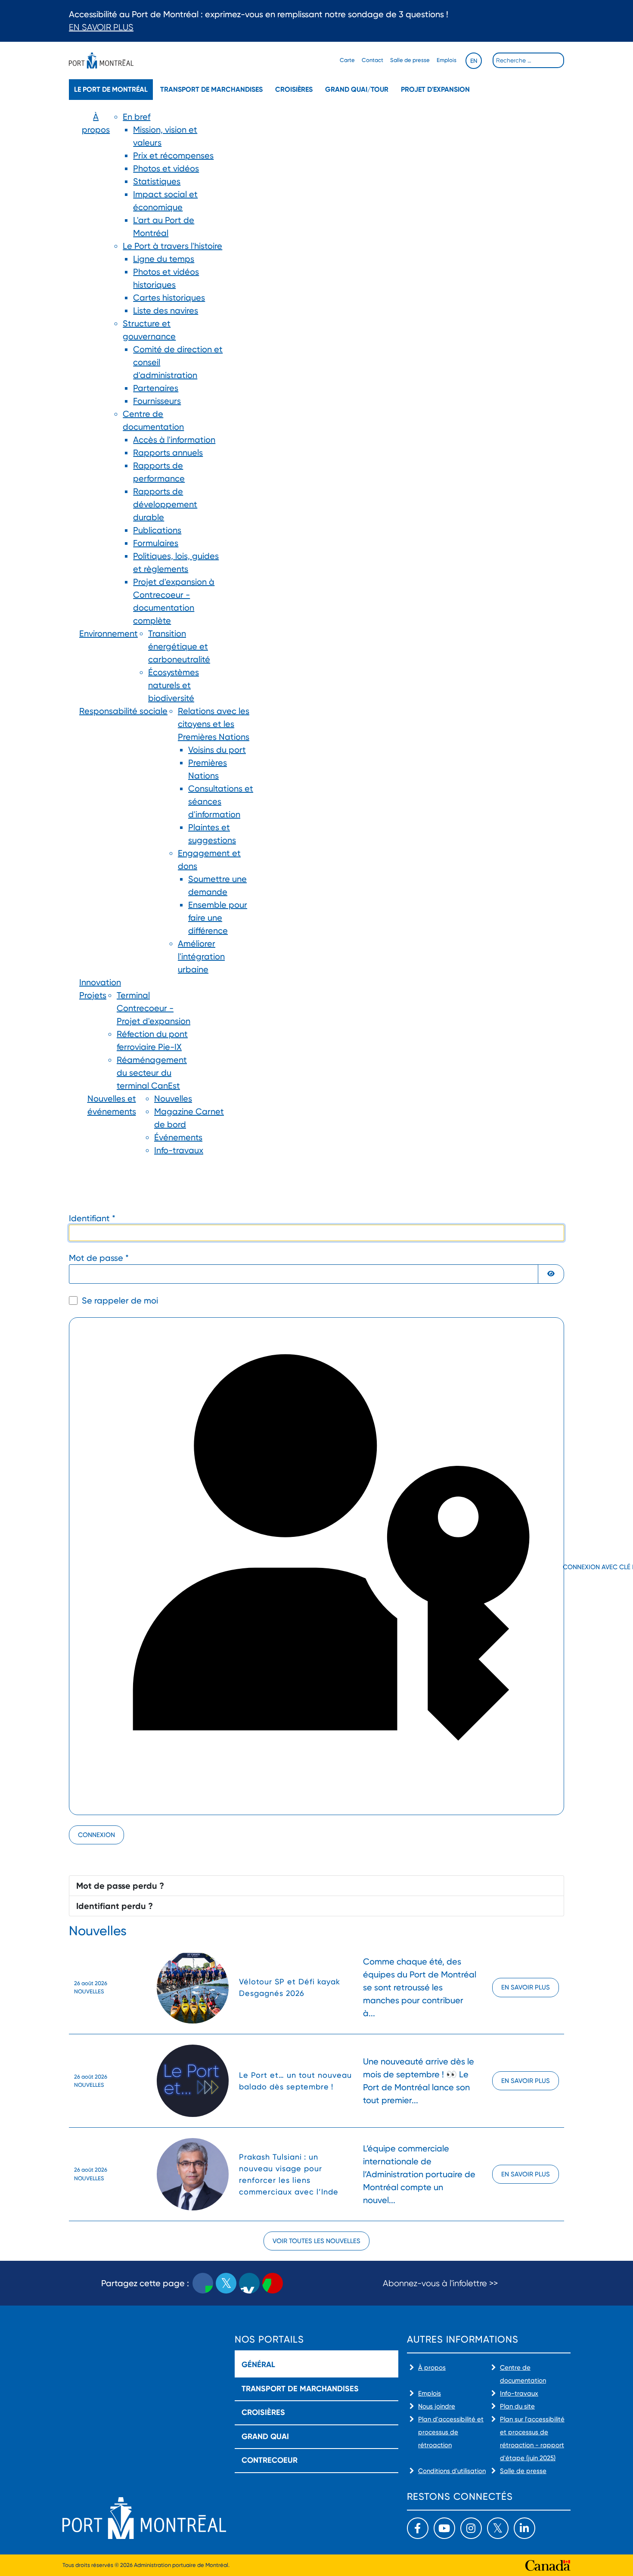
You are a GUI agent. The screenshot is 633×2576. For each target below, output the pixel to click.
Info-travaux (519, 2393)
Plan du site (517, 2406)
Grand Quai (265, 2436)
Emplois (447, 60)
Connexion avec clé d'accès (563, 1567)
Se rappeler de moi (120, 1300)
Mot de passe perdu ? (120, 1886)
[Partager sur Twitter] (226, 2283)
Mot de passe (99, 1258)
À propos (432, 2368)
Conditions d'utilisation (452, 2471)
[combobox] (528, 60)
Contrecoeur (270, 2460)
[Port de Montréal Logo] (101, 61)
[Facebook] (418, 2528)
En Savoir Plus (101, 27)
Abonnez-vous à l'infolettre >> (440, 2283)
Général (258, 2365)
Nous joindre (437, 2406)
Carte (347, 60)
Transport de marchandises (211, 89)
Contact (372, 60)
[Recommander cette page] (273, 2283)
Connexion (96, 1835)
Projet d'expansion (435, 89)
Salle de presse (410, 60)
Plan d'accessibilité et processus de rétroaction (451, 2432)
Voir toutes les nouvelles (316, 2241)
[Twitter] (498, 2528)
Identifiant (92, 1218)
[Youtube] (444, 2528)
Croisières (294, 89)
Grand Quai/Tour (357, 89)
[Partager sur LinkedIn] (249, 2283)
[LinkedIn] (524, 2528)
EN (474, 61)
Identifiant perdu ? (115, 1906)
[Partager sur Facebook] (203, 2283)
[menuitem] (96, 369)
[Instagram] (471, 2528)
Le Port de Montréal (111, 89)
